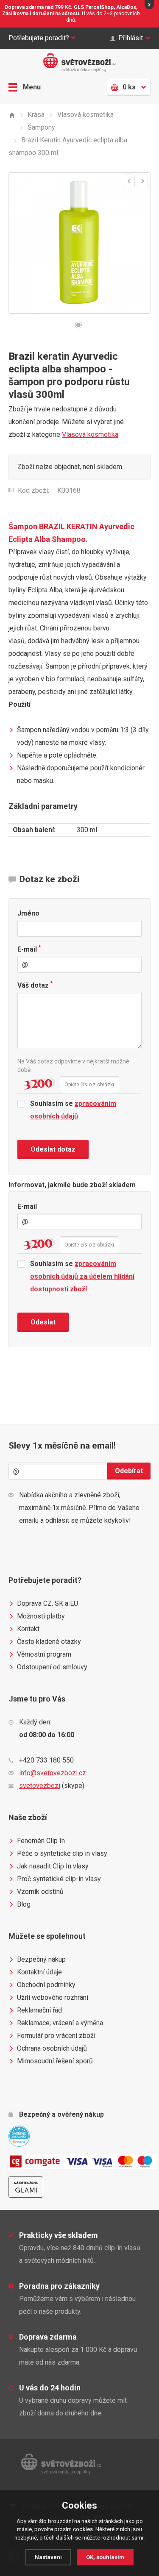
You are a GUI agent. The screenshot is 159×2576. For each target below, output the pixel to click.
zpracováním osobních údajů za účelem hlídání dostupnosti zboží (82, 1276)
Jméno (28, 913)
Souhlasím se (73, 1110)
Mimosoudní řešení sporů (55, 2061)
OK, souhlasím (105, 2557)
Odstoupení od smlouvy (52, 1667)
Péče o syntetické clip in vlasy (62, 1853)
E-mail (29, 949)
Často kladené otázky (49, 1642)
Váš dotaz (35, 985)
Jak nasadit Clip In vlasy (53, 1866)
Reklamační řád (39, 2010)
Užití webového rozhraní (53, 1997)
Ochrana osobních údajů (52, 2048)
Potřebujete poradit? (39, 38)
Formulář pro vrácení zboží (56, 2036)
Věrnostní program (44, 1654)
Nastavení (48, 2557)
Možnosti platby (41, 1616)
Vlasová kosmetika (90, 434)
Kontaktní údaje (39, 1972)
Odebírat (129, 1471)
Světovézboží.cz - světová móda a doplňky (80, 63)
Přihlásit (131, 38)
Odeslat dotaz (53, 1149)
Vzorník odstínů (40, 1892)
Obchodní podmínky (46, 1985)
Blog (24, 1904)
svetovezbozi (40, 1786)
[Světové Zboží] (12, 115)
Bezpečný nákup (41, 1959)
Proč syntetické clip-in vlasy (59, 1879)
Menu (32, 87)
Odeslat (43, 1322)
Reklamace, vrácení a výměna (60, 2023)
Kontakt (28, 1629)
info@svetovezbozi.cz (53, 1773)
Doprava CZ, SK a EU (47, 1603)
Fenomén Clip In (41, 1841)
